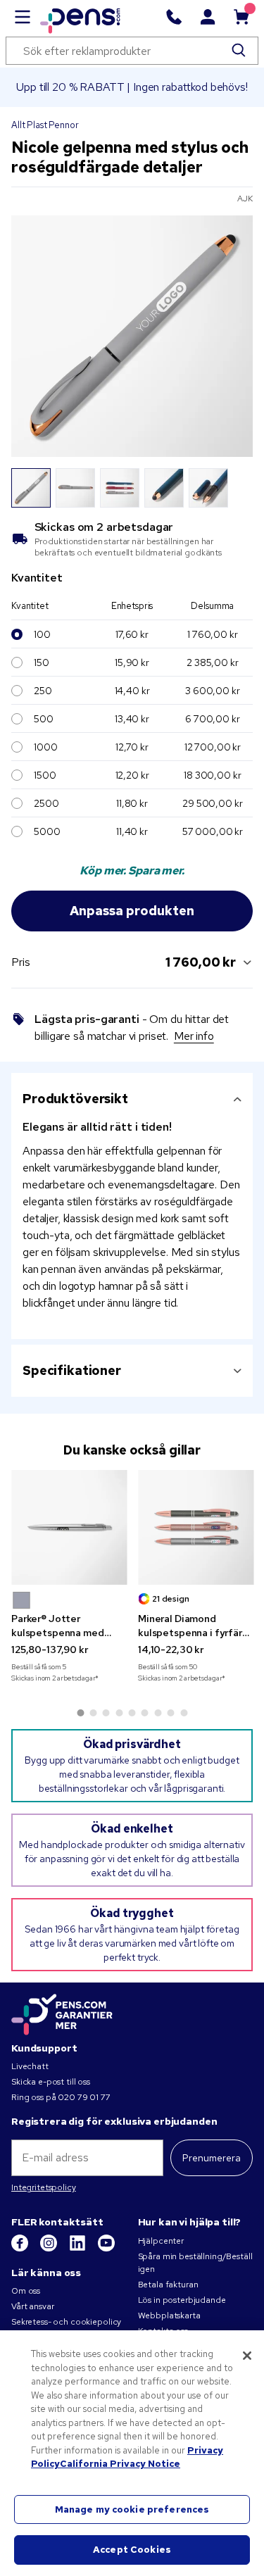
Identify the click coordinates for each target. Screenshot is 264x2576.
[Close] (247, 2356)
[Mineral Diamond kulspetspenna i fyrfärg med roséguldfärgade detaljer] (196, 1528)
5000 (47, 831)
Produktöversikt (75, 1099)
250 (43, 691)
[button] (21, 1600)
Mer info (194, 1036)
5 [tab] (132, 1713)
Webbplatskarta (169, 2316)
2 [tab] (93, 1713)
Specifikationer (72, 1370)
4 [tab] (119, 1713)
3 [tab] (106, 1713)
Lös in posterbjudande (182, 2300)
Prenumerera (212, 2158)
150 (42, 662)
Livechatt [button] (30, 2066)
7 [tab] (158, 1713)
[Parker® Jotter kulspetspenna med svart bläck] (69, 1528)
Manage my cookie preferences (132, 2509)
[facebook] (21, 2249)
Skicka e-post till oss (51, 2082)
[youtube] (106, 2249)
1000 (45, 747)
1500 (45, 775)
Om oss (26, 2291)
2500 (46, 803)
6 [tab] (145, 1713)
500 (44, 719)
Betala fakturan (168, 2285)
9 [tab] (184, 1713)
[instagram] (50, 2249)
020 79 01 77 (84, 2097)
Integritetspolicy (44, 2187)
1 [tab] (80, 1713)
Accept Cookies (132, 2550)
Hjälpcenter (161, 2241)
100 (42, 634)
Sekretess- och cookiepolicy (66, 2322)
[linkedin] (78, 2249)
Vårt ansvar (32, 2306)
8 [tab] (171, 1713)
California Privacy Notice (120, 2464)
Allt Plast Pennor (45, 125)
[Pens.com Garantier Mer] (62, 2013)
